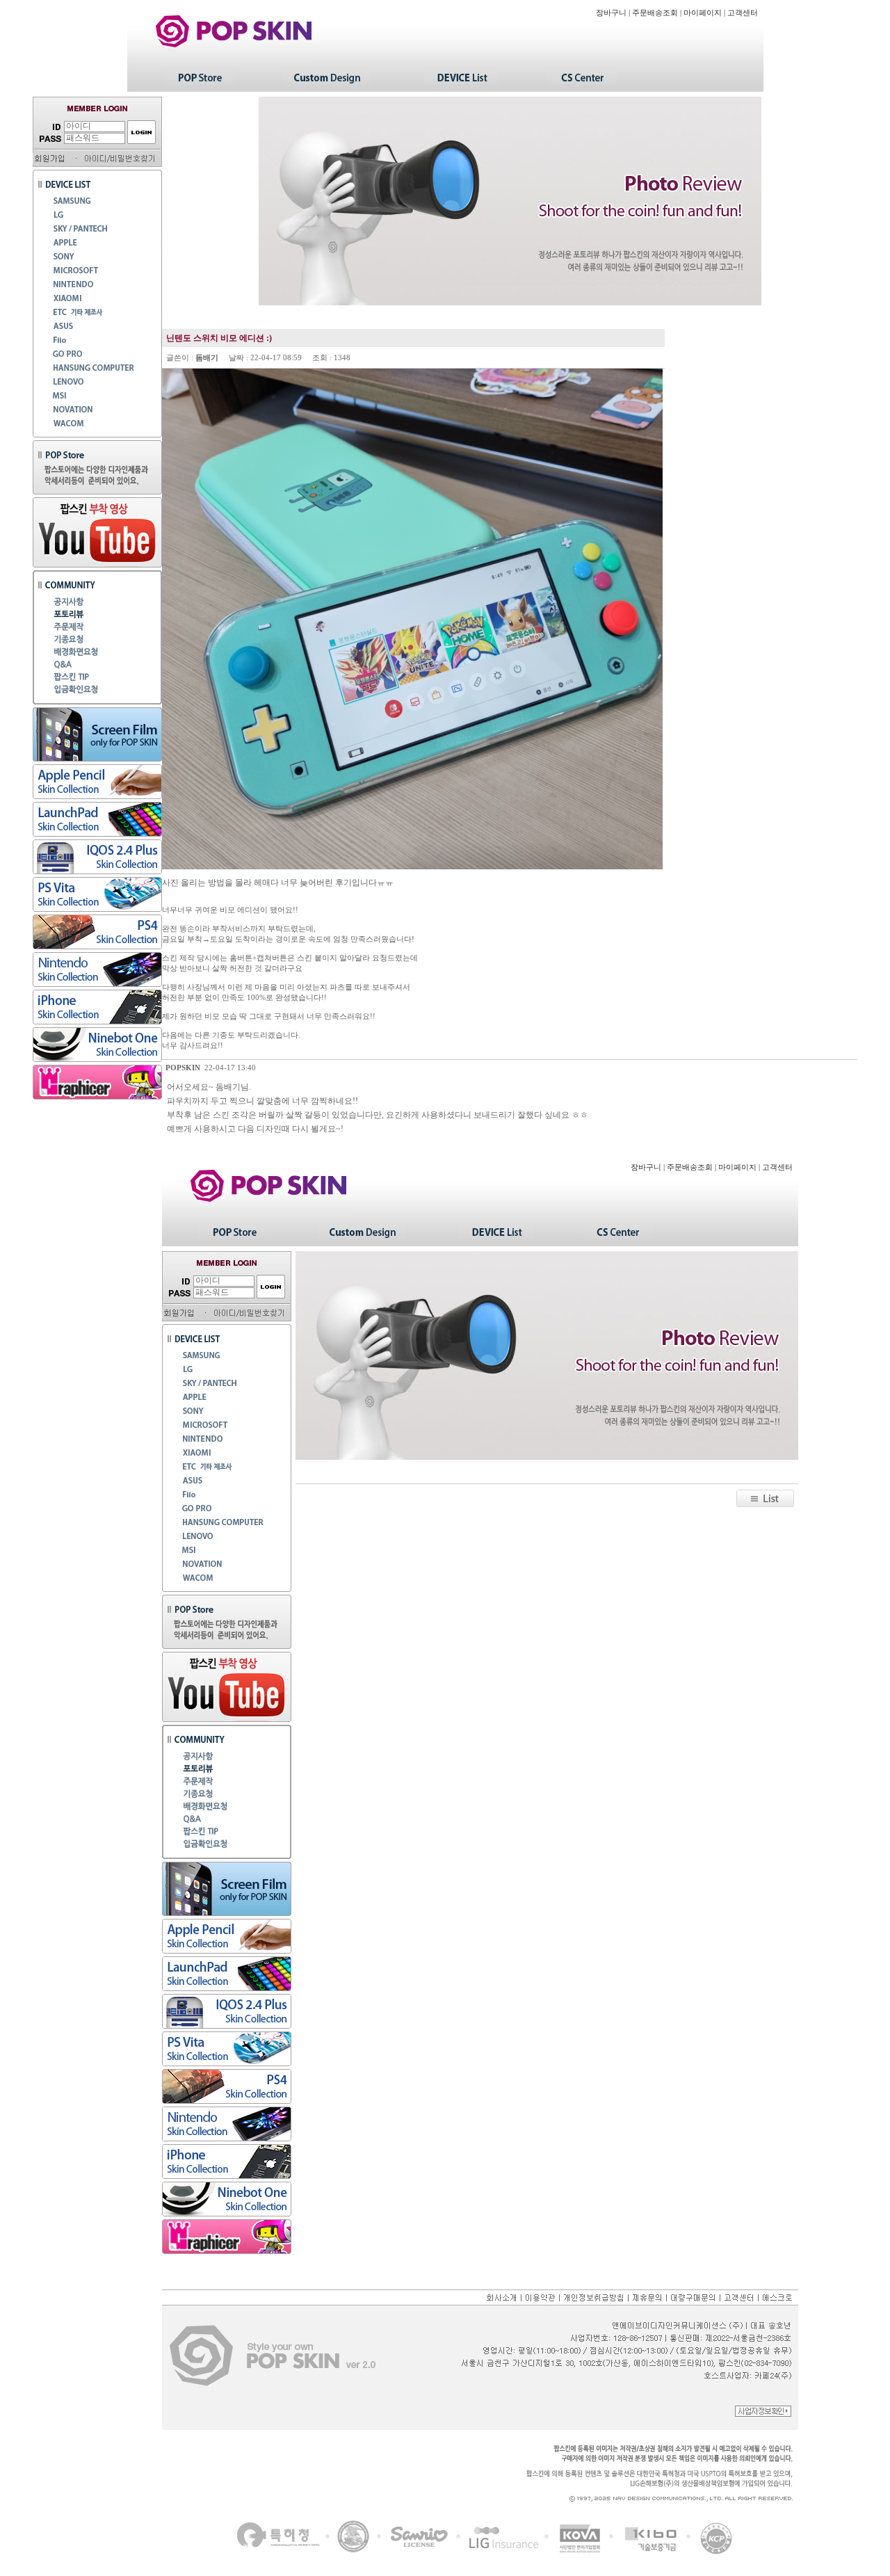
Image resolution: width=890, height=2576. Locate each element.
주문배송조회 (655, 13)
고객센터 (743, 13)
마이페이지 (703, 13)
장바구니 (611, 13)
